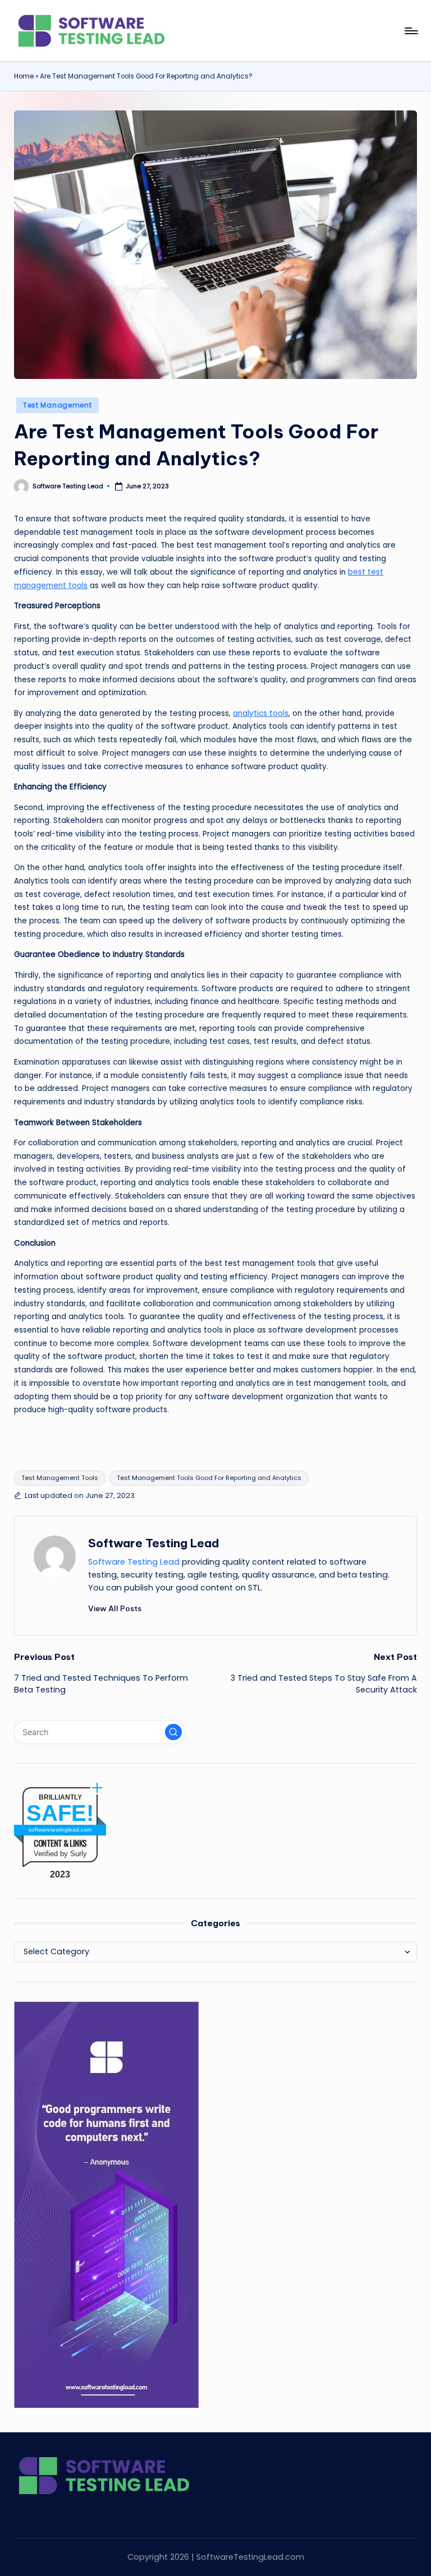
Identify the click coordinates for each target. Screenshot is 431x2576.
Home (24, 76)
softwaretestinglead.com (60, 1830)
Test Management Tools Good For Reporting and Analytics (209, 1478)
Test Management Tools (60, 1478)
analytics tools (261, 713)
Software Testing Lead (154, 1543)
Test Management (58, 405)
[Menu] (411, 31)
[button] (115, 1608)
